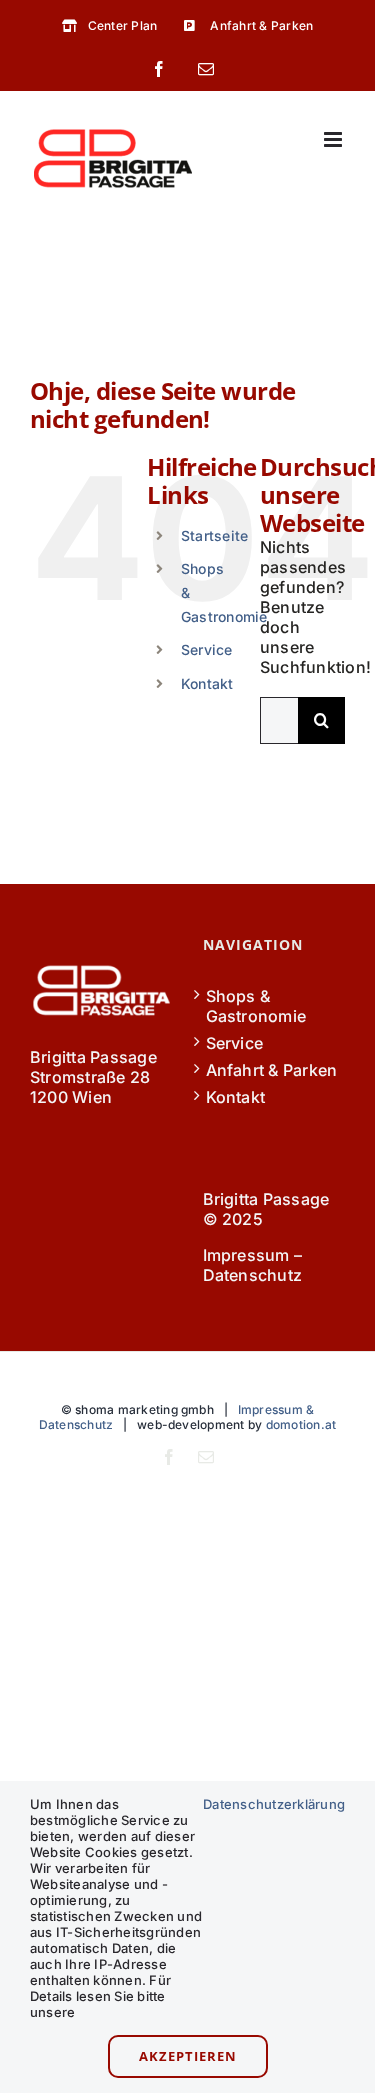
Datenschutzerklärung (274, 1804)
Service (207, 649)
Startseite (214, 535)
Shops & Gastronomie (256, 1006)
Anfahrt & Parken (272, 1070)
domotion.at (301, 1424)
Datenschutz (253, 1275)
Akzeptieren (188, 2056)
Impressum (246, 1255)
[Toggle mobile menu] (334, 139)
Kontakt (207, 683)
